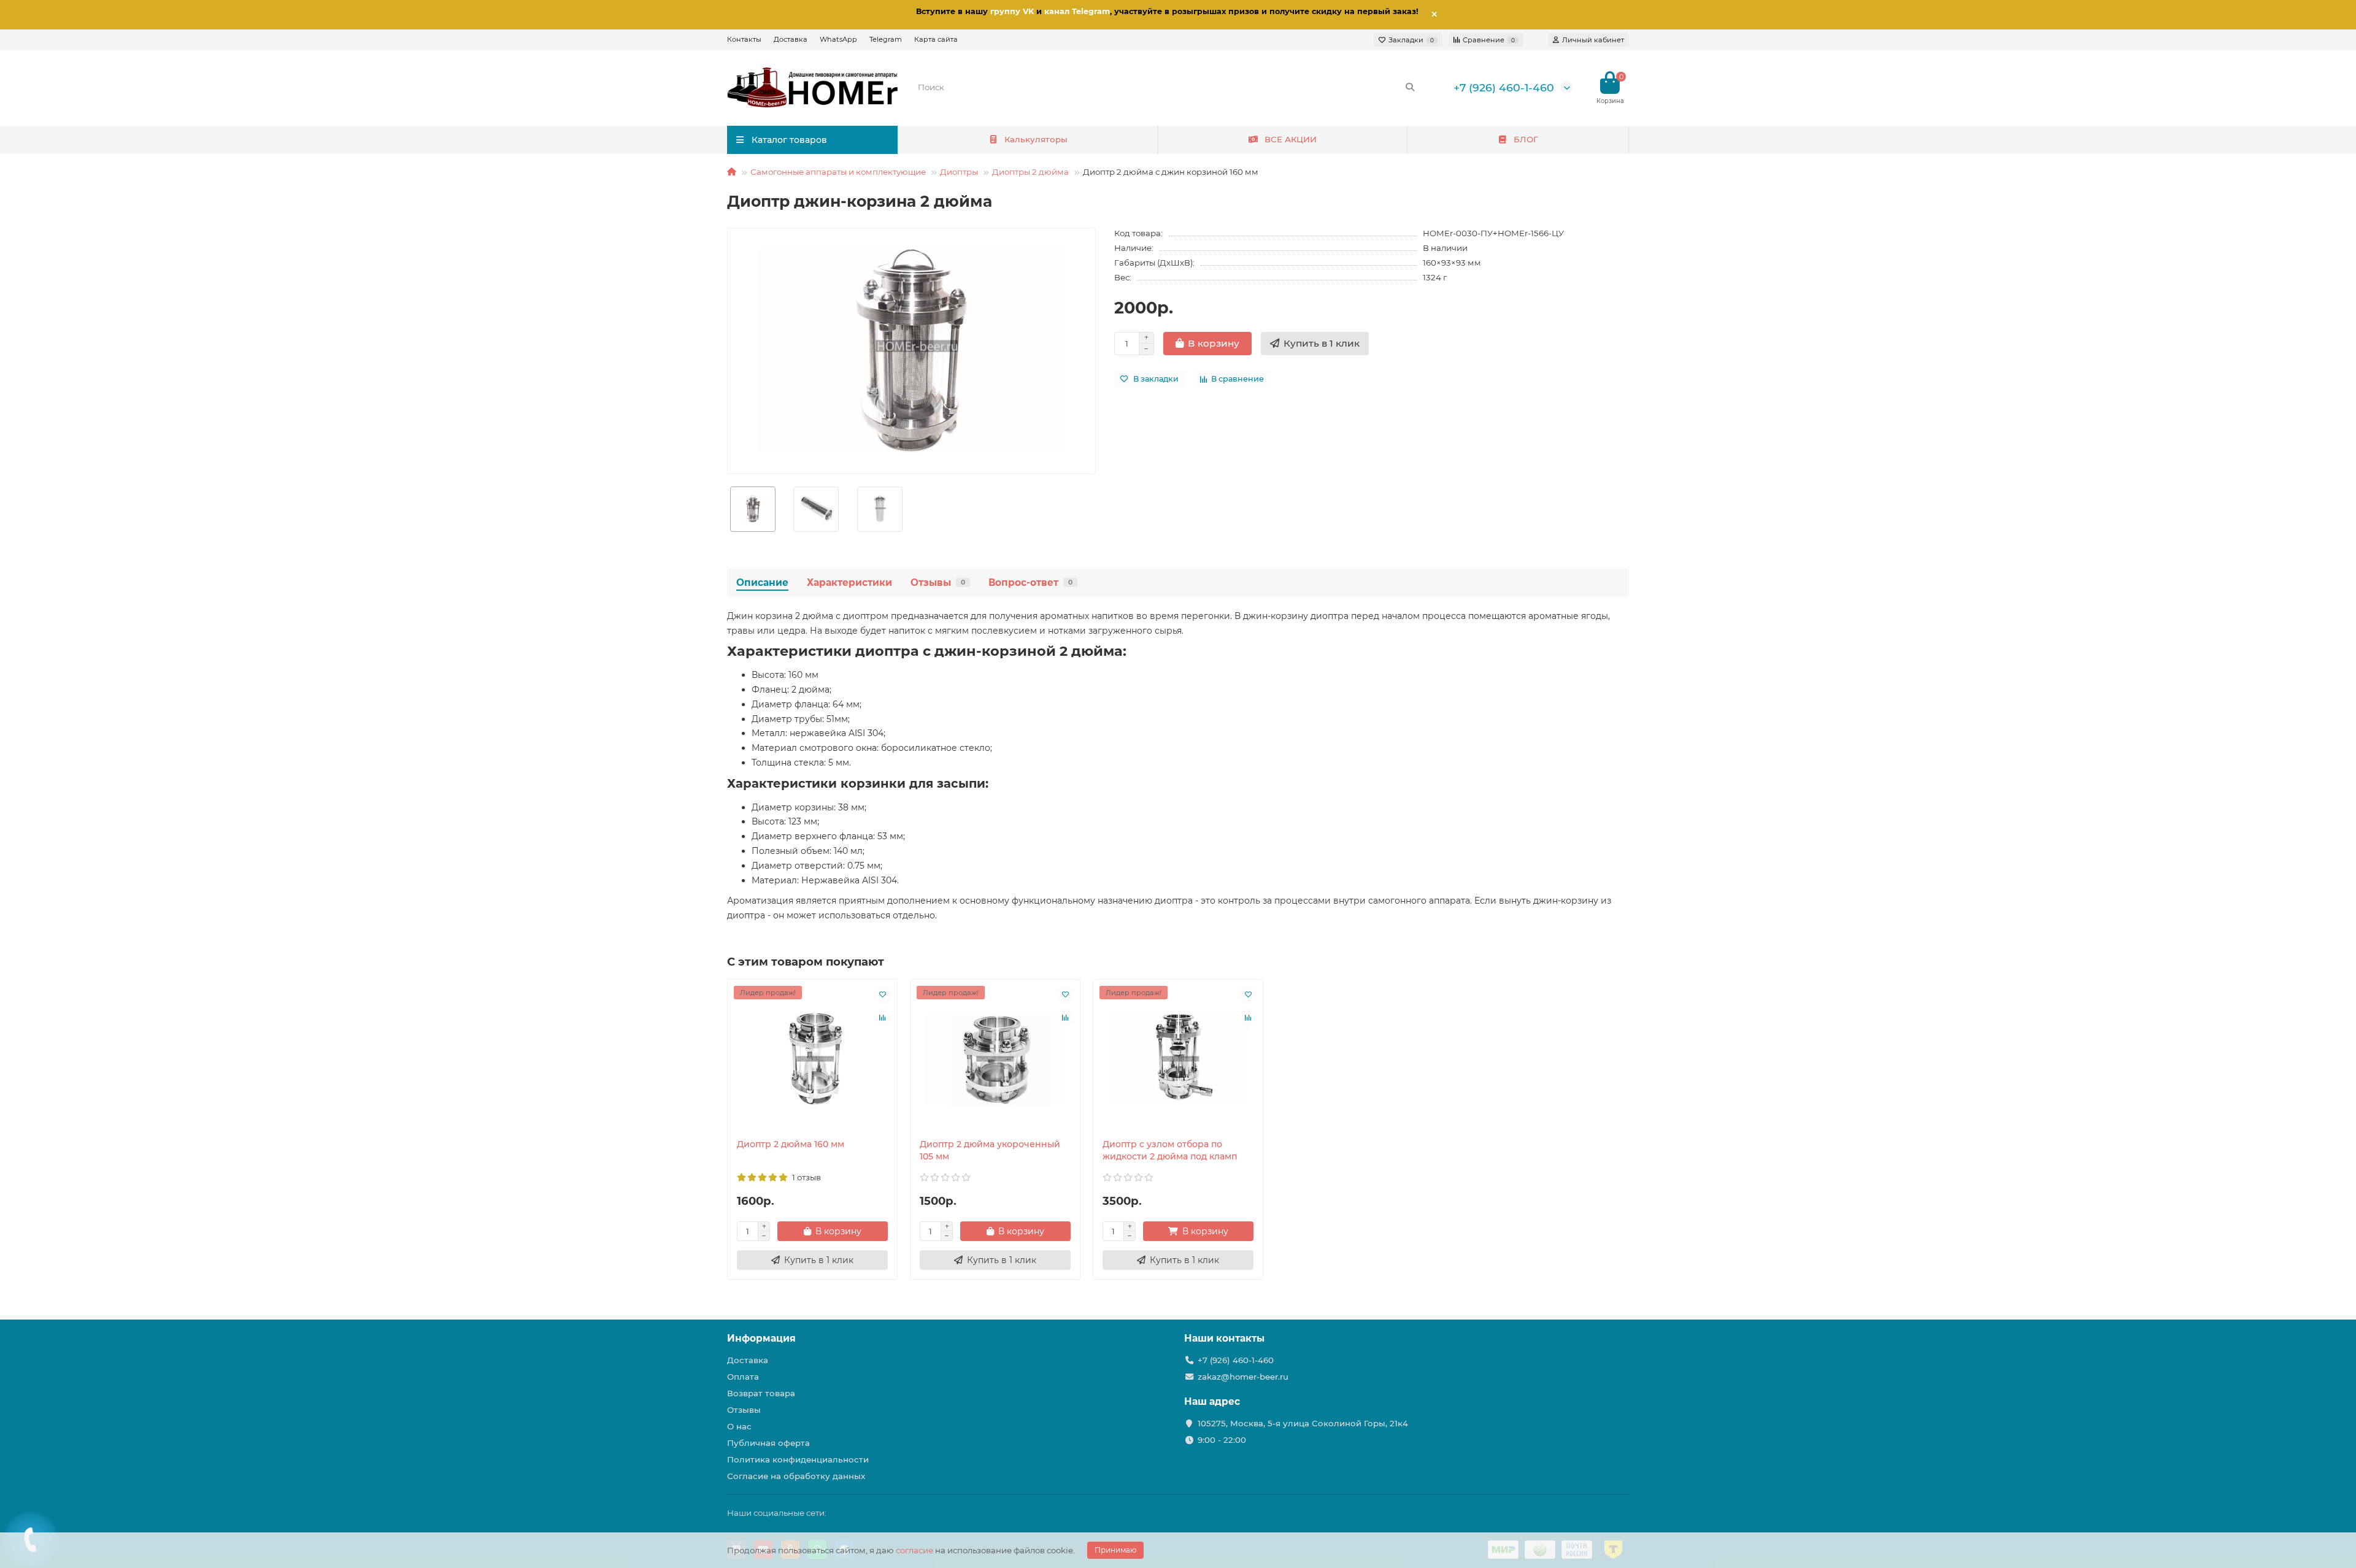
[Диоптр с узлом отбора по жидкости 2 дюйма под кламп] (1178, 1059)
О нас (739, 1426)
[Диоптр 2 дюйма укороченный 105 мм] (995, 1059)
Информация (761, 1338)
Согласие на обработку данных (796, 1476)
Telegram (886, 39)
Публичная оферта (768, 1443)
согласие (914, 1550)
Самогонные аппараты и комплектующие (838, 172)
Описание (762, 582)
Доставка (791, 39)
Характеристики (849, 582)
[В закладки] (882, 994)
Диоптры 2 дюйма (1030, 172)
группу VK (1012, 11)
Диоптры (959, 172)
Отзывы (938, 582)
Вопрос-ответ (1030, 582)
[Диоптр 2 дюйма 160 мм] (812, 1059)
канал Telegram (1077, 11)
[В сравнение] (882, 1018)
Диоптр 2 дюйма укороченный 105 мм (990, 1150)
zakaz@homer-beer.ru (1243, 1377)
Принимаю (1115, 1550)
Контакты (744, 39)
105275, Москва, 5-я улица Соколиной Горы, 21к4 (1303, 1423)
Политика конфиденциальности (798, 1459)
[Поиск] (1410, 87)
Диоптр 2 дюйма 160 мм (791, 1144)
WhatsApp (838, 39)
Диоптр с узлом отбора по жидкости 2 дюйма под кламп (1170, 1150)
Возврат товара (761, 1393)
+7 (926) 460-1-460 (1504, 87)
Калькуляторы (1036, 139)
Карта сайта (936, 39)
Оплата (743, 1377)
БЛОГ (1526, 139)
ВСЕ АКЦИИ (1291, 139)
